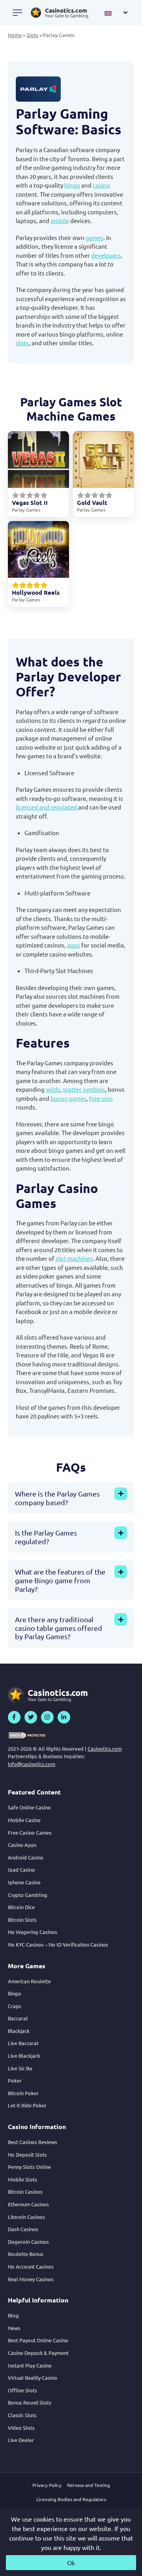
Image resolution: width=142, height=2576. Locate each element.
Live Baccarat (23, 2043)
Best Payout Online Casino (38, 2340)
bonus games (68, 1098)
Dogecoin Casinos (28, 2242)
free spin (101, 1098)
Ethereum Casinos (28, 2204)
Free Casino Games (30, 1832)
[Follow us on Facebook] (14, 1717)
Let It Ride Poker (27, 2105)
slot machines (74, 1258)
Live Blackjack (24, 2056)
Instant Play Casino (30, 2365)
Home (15, 35)
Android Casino (26, 1857)
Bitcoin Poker (23, 2093)
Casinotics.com (105, 1749)
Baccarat (18, 2018)
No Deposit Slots (27, 2154)
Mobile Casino (24, 1820)
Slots (32, 35)
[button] (116, 13)
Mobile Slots (22, 2179)
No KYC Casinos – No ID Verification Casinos (58, 1944)
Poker (15, 2080)
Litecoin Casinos (26, 2217)
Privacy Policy (47, 2485)
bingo (72, 185)
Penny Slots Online (29, 2167)
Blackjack (19, 2031)
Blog (13, 2315)
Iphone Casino (24, 1882)
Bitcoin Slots (22, 1920)
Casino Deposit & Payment (38, 2353)
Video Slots (21, 2428)
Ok (71, 2563)
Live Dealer (21, 2440)
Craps (15, 2006)
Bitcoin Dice (21, 1907)
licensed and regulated (46, 807)
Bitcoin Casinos (25, 2192)
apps (74, 945)
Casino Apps (22, 1845)
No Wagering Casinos (33, 1932)
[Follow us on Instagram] (47, 1717)
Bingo (15, 1993)
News (14, 2328)
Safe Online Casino (29, 1807)
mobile (60, 221)
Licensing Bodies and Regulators (71, 2499)
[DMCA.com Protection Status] (28, 1735)
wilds (53, 1089)
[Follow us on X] (31, 1717)
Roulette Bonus (26, 2254)
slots (22, 343)
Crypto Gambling (28, 1895)
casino (101, 185)
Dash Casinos (23, 2229)
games (94, 237)
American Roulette (29, 1981)
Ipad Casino (21, 1870)
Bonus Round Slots (30, 2402)
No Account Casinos (31, 2266)
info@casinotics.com (32, 1764)
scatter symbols (84, 1089)
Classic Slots (22, 2415)
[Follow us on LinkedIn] (64, 1717)
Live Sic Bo (20, 2068)
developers (106, 255)
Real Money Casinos (31, 2279)
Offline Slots (22, 2390)
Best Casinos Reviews (33, 2142)
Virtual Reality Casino (33, 2378)
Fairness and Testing (89, 2485)
